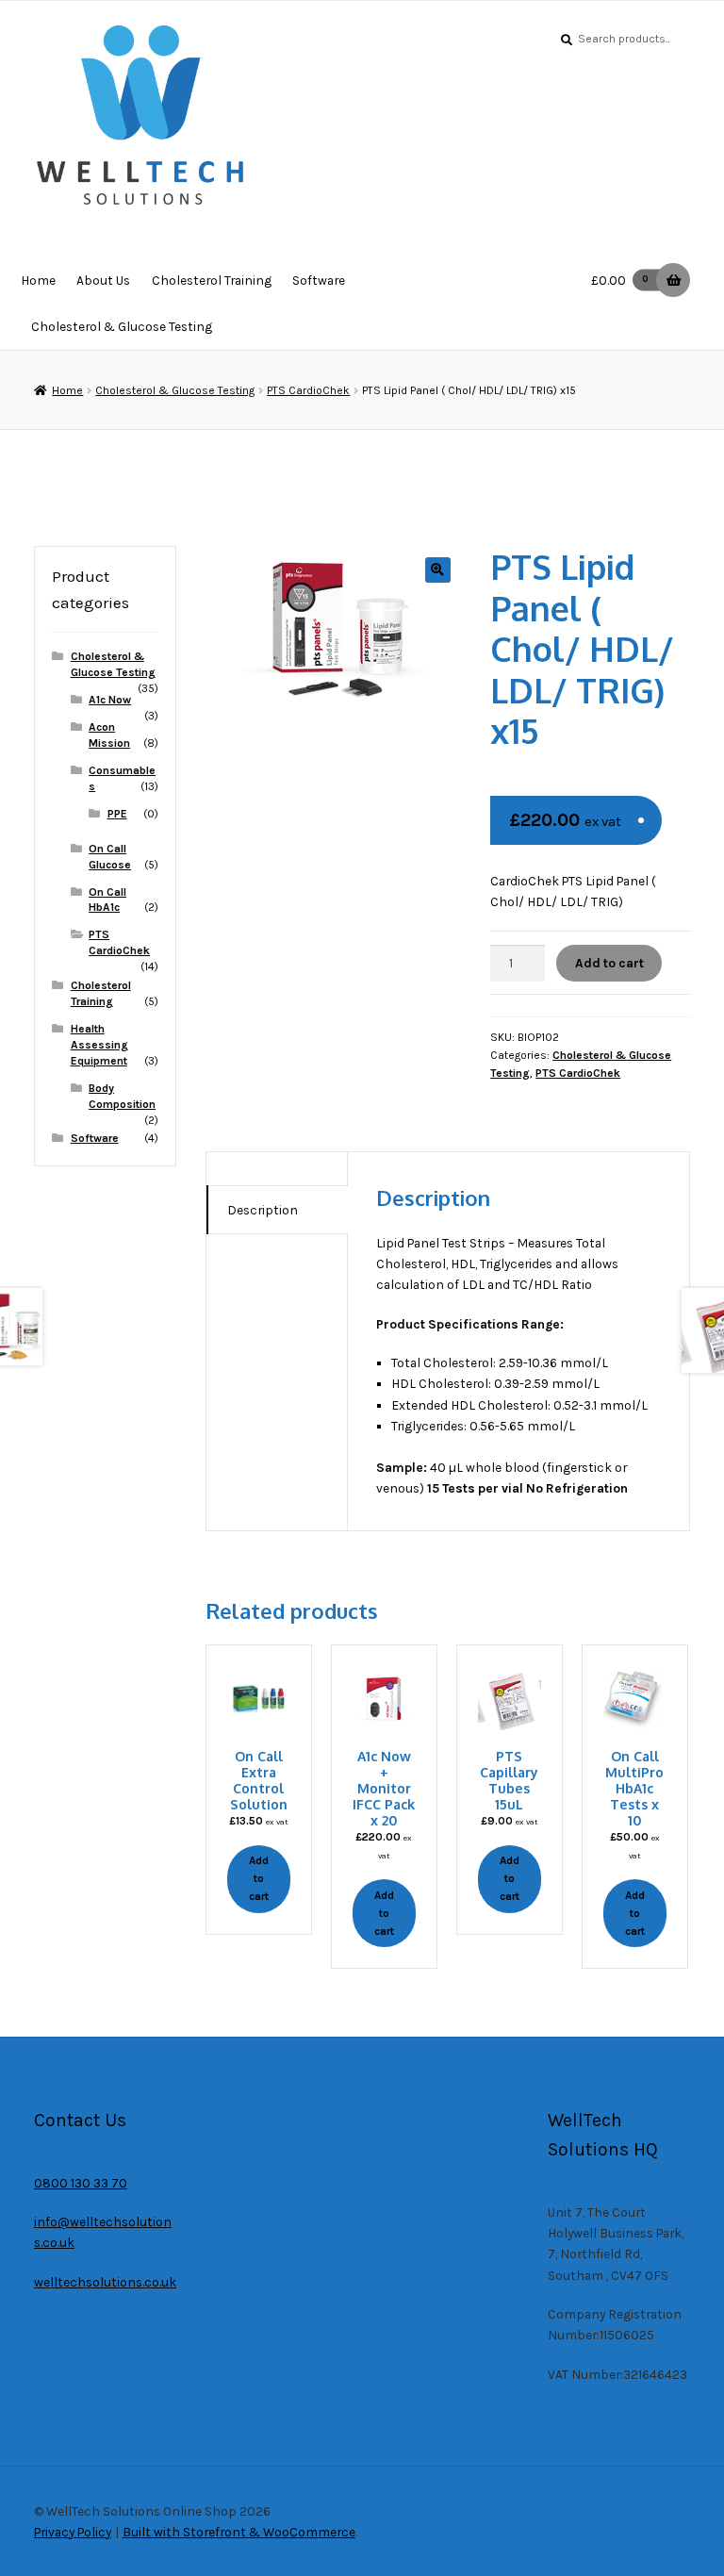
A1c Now (110, 700)
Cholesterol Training (212, 280)
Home (38, 280)
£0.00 (620, 280)
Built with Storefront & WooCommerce (239, 2532)
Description (263, 1210)
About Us (103, 280)
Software (319, 280)
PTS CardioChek (308, 390)
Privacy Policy (73, 2532)
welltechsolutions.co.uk (105, 2282)
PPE (117, 814)
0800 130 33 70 (81, 2183)
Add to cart (609, 963)
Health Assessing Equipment (99, 1045)
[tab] (278, 1210)
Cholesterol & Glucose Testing (122, 326)
